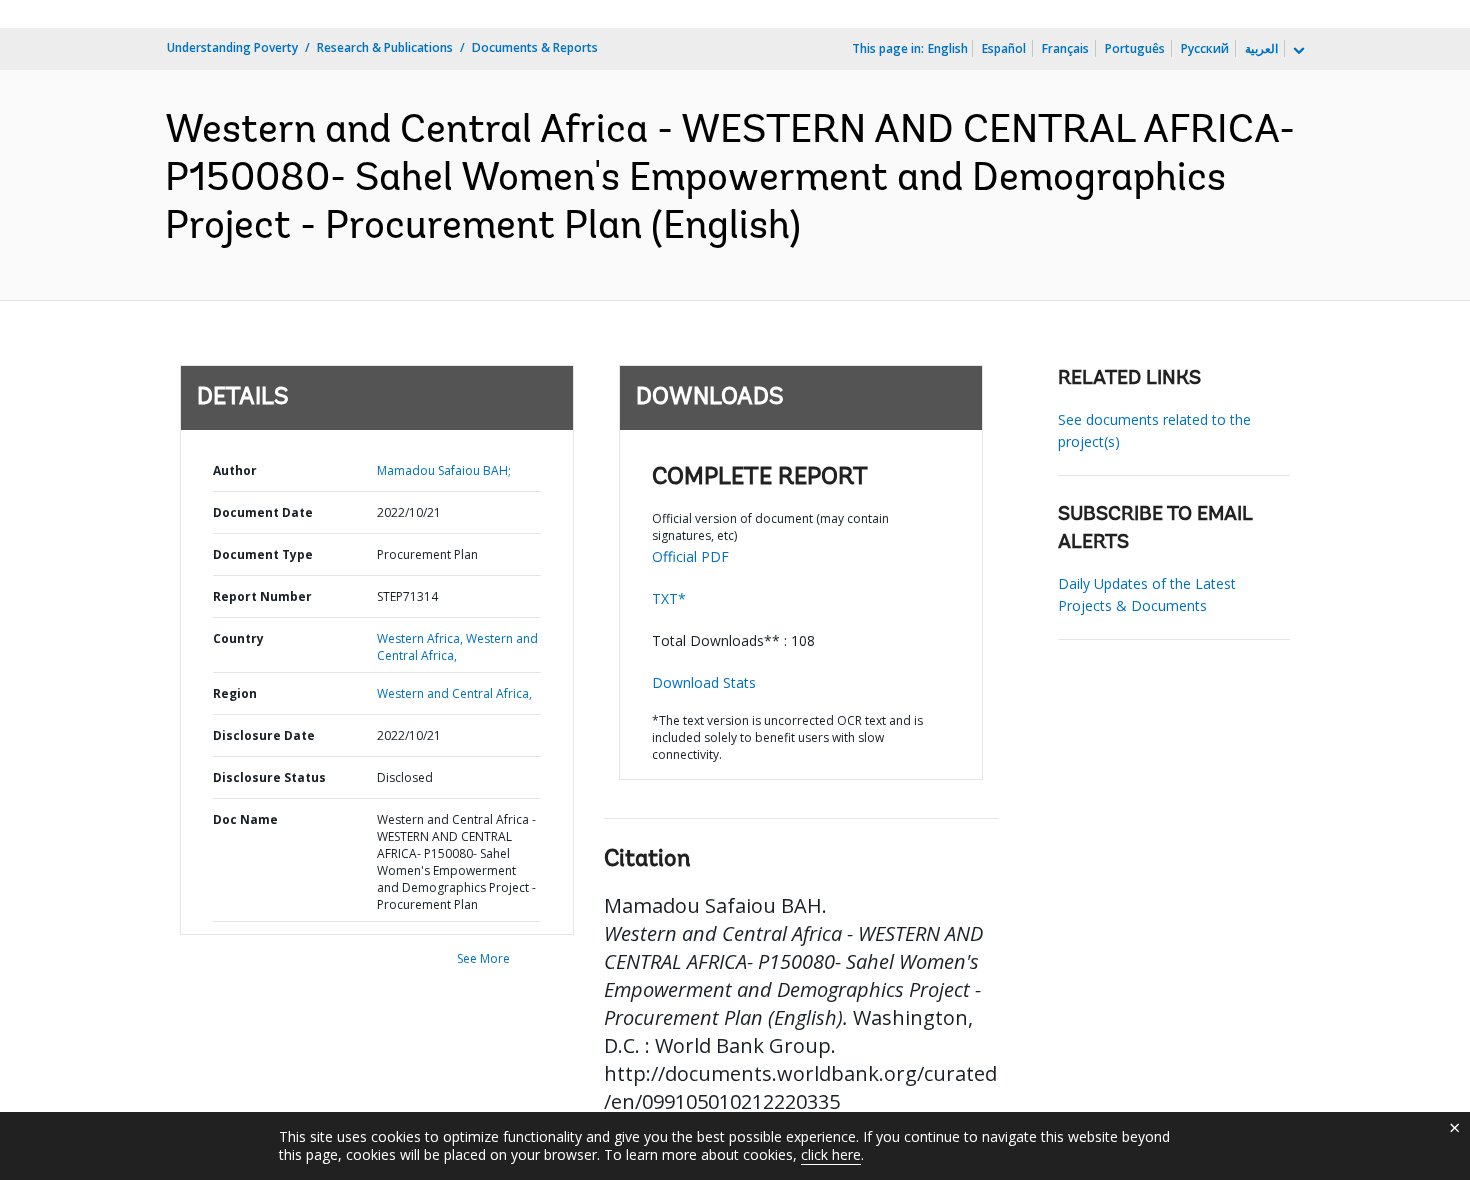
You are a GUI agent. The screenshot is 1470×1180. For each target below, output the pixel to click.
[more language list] (1297, 51)
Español (1004, 48)
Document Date (263, 512)
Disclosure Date (264, 735)
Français (1065, 48)
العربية (1261, 48)
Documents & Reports (535, 47)
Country (238, 638)
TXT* (669, 598)
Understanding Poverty (232, 47)
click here (831, 1154)
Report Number (262, 596)
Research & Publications (385, 47)
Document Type (263, 554)
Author (235, 470)
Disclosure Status (269, 777)
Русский (1205, 48)
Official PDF (690, 556)
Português (1135, 48)
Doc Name (245, 819)
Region (235, 693)
